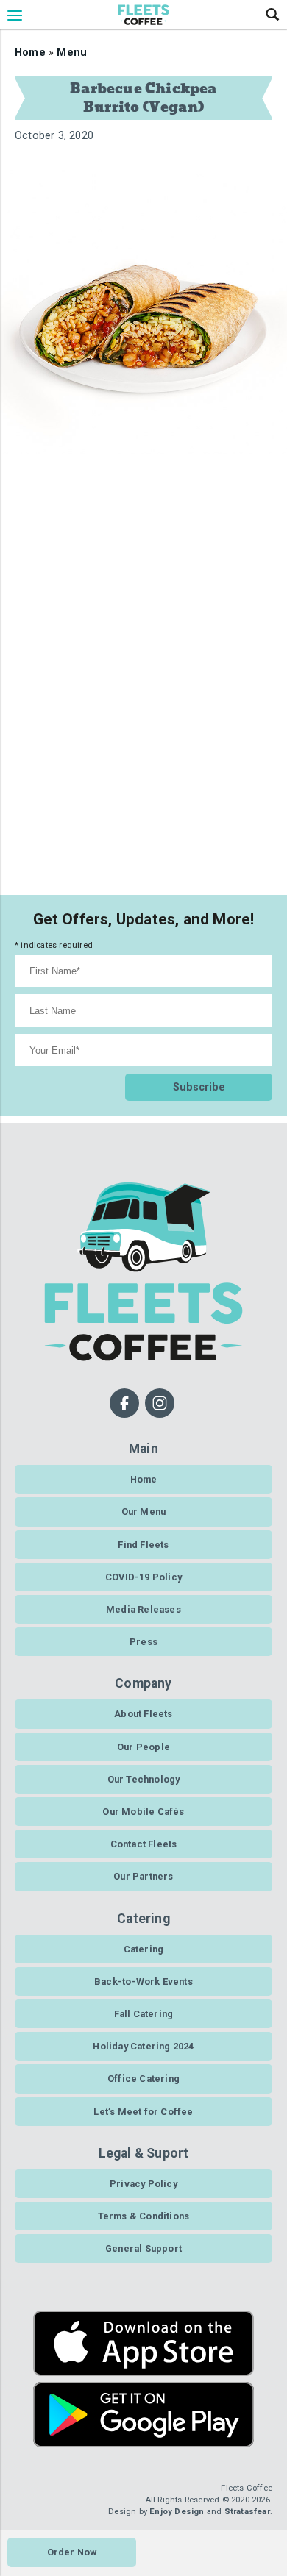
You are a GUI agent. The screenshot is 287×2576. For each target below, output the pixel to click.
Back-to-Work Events (143, 1981)
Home (30, 53)
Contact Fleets (144, 1844)
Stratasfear (247, 2512)
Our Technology (144, 1779)
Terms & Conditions (144, 2216)
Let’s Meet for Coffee (143, 2112)
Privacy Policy (143, 2184)
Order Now (72, 2552)
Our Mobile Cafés (143, 1812)
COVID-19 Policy (143, 1577)
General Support (143, 2248)
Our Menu (144, 1512)
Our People (143, 1747)
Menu (72, 53)
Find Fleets (143, 1545)
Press (143, 1642)
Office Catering (143, 2079)
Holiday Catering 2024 (143, 2046)
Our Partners (143, 1876)
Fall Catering (144, 2014)
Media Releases (143, 1609)
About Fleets (143, 1714)
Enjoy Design (177, 2512)
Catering (144, 1949)
